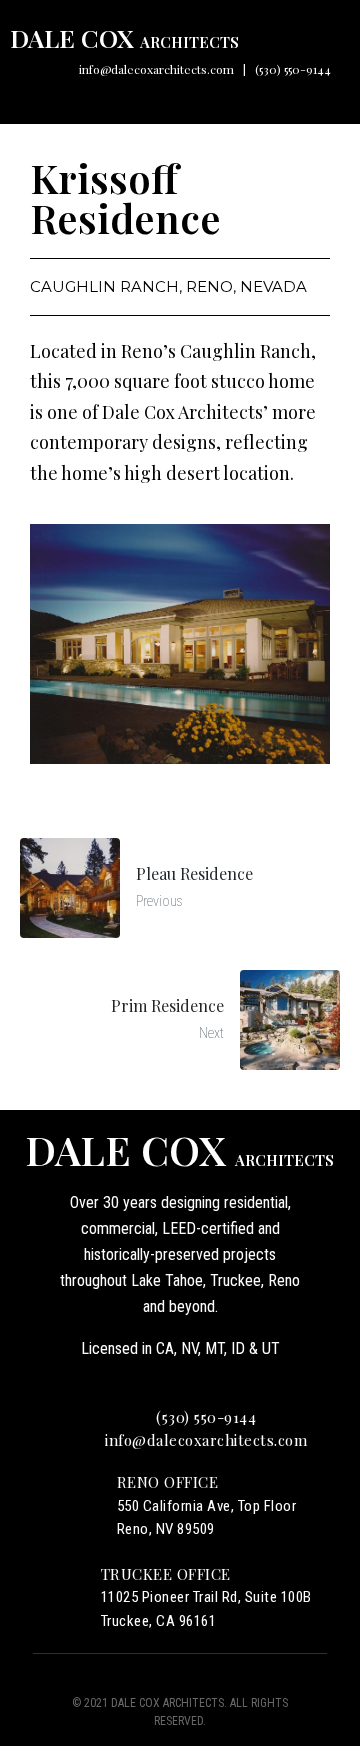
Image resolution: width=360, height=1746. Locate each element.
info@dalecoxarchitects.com (156, 69)
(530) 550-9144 (293, 69)
